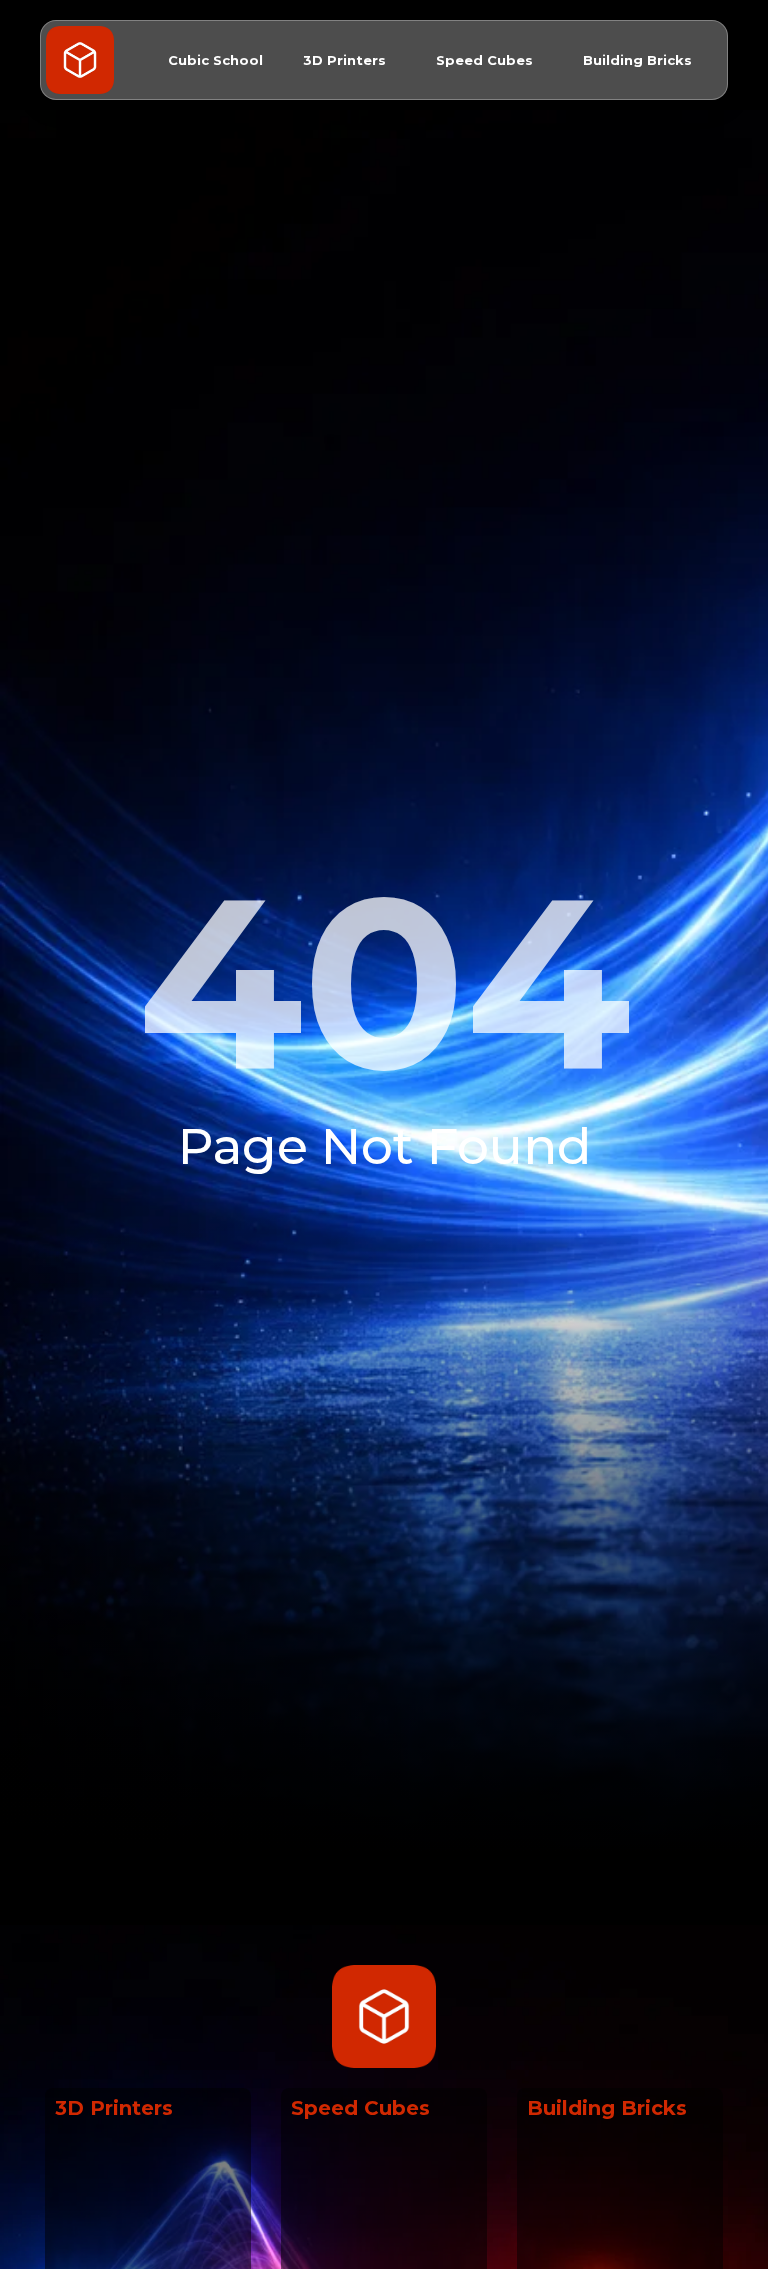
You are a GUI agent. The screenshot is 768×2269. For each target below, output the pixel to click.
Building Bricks (637, 60)
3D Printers (344, 60)
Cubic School (215, 60)
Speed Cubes (484, 60)
